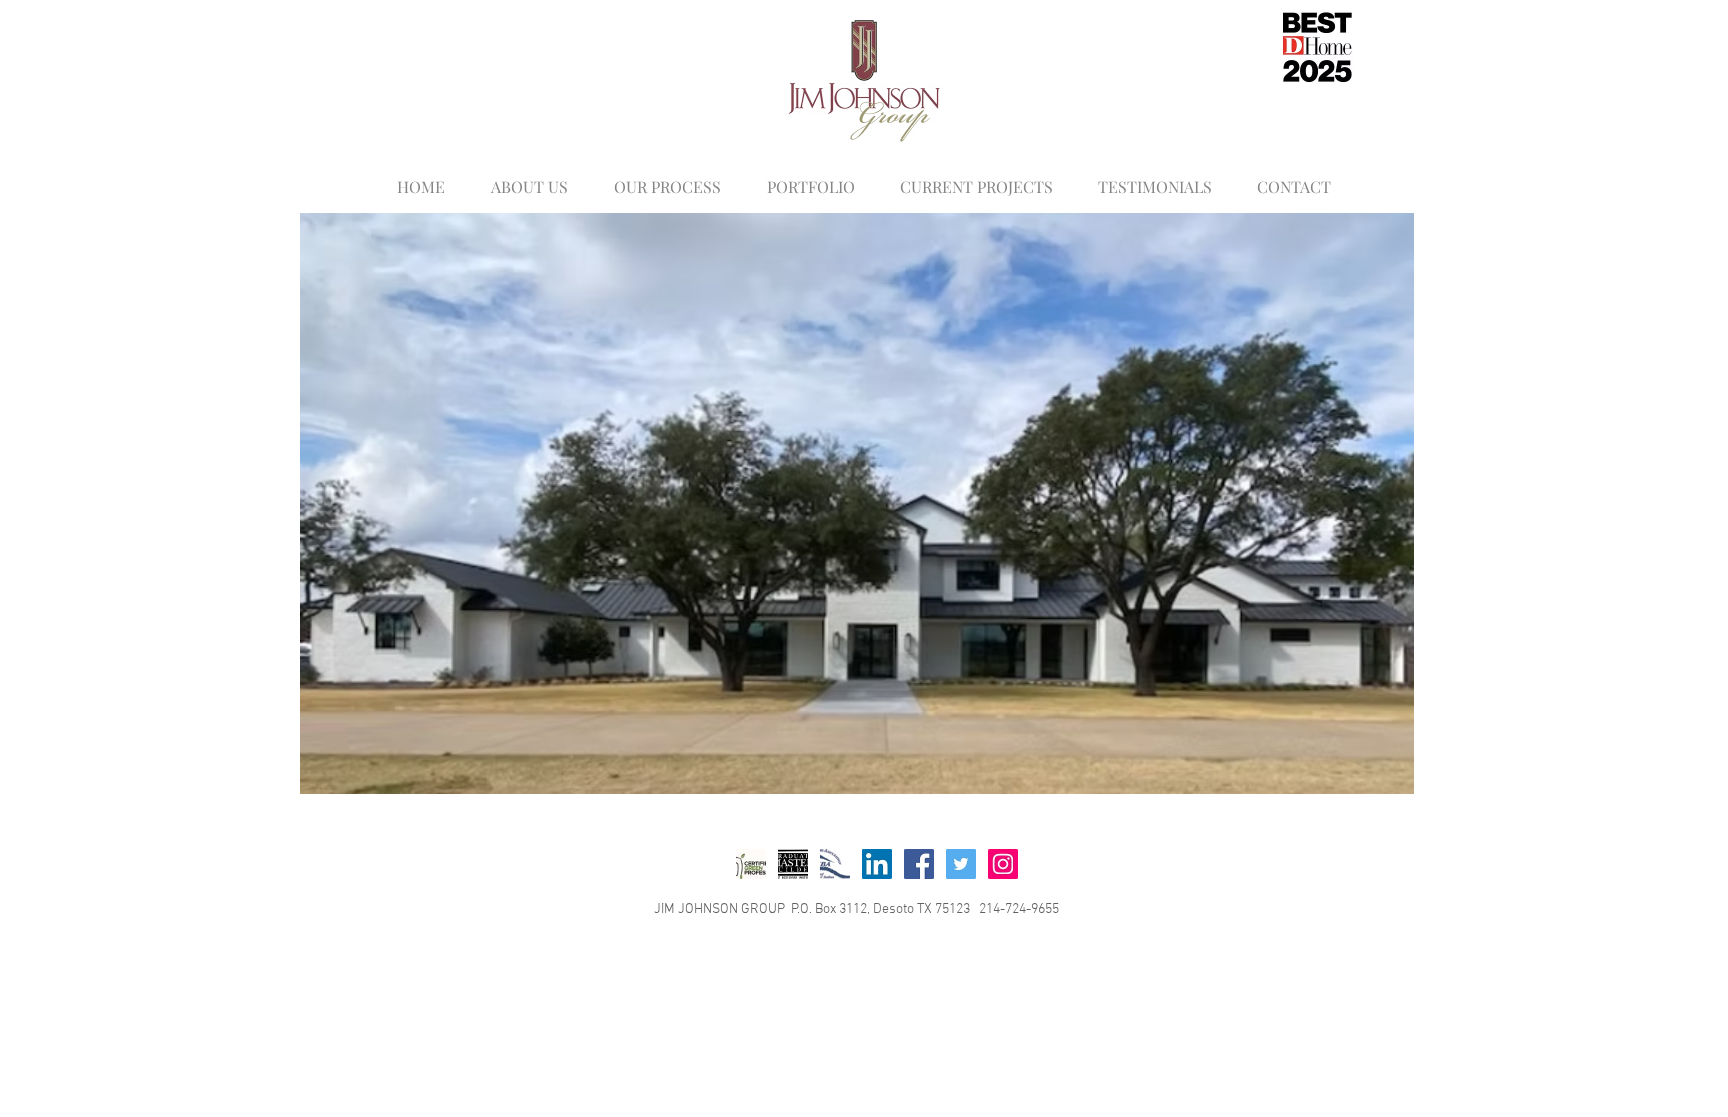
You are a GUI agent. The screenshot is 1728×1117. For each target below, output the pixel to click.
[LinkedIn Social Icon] (877, 864)
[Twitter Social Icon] (961, 864)
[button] (857, 503)
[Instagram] (1003, 864)
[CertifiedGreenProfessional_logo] (751, 864)
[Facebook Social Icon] (919, 864)
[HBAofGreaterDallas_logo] (835, 864)
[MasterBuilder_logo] (793, 864)
